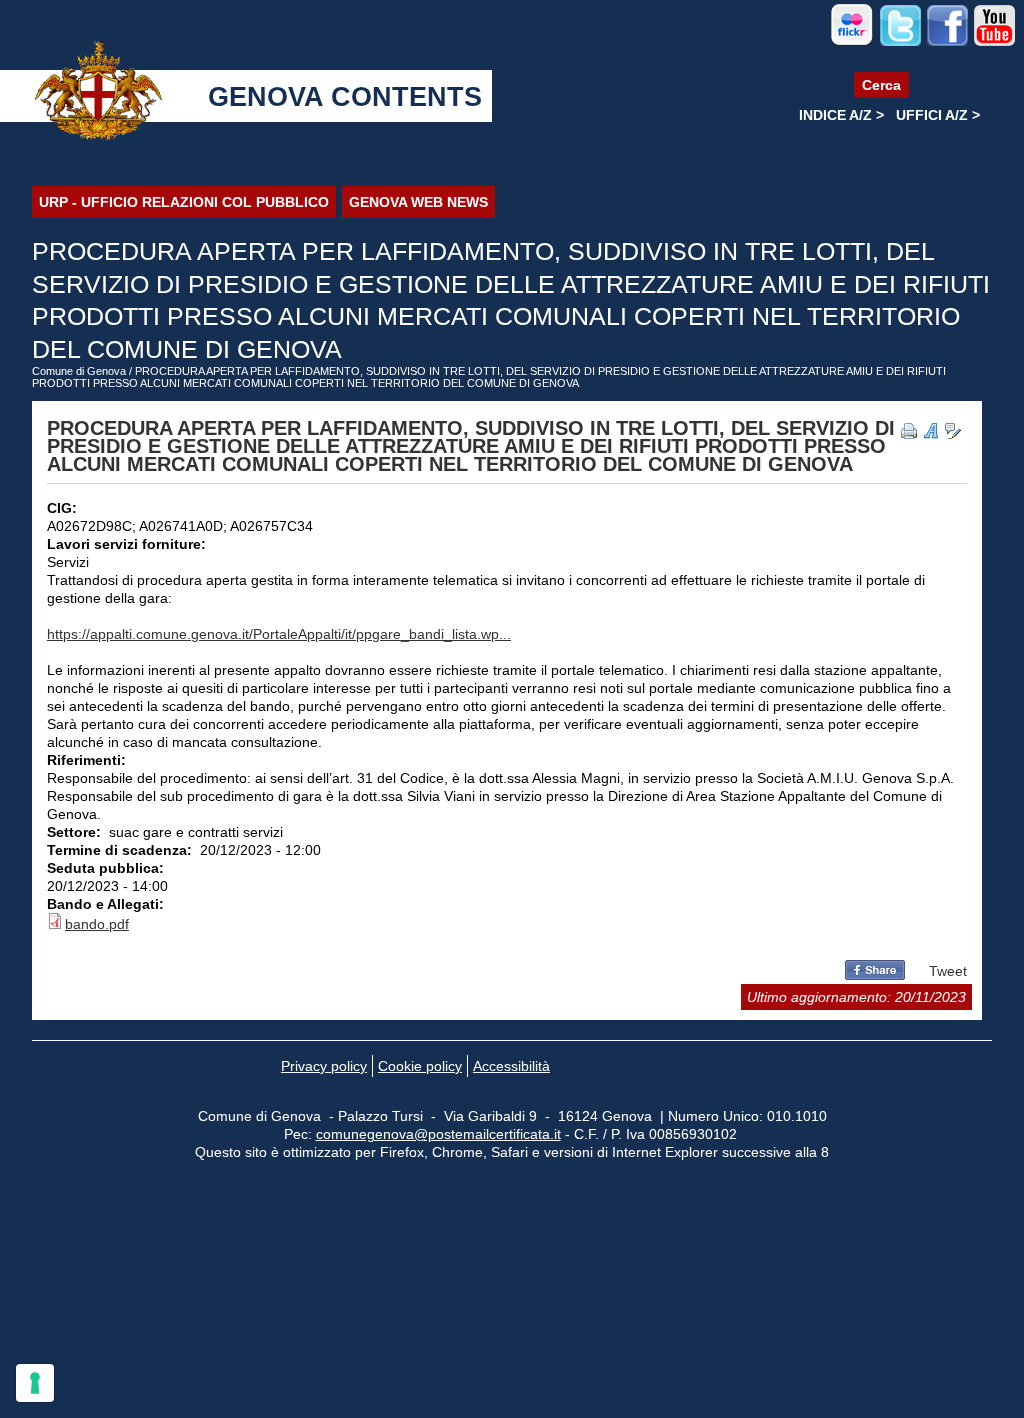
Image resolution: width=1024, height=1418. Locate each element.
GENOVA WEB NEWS (418, 202)
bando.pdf (97, 924)
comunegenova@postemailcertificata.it (438, 1134)
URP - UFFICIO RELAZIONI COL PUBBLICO (184, 202)
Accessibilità (511, 1066)
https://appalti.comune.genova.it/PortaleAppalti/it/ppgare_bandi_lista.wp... (279, 634)
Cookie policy (420, 1066)
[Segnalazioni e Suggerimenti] (953, 431)
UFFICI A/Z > (938, 115)
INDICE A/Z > (841, 115)
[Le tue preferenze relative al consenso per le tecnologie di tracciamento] (35, 1383)
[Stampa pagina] (909, 431)
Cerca (881, 85)
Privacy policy (324, 1066)
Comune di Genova (79, 371)
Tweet (948, 971)
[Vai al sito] (852, 42)
